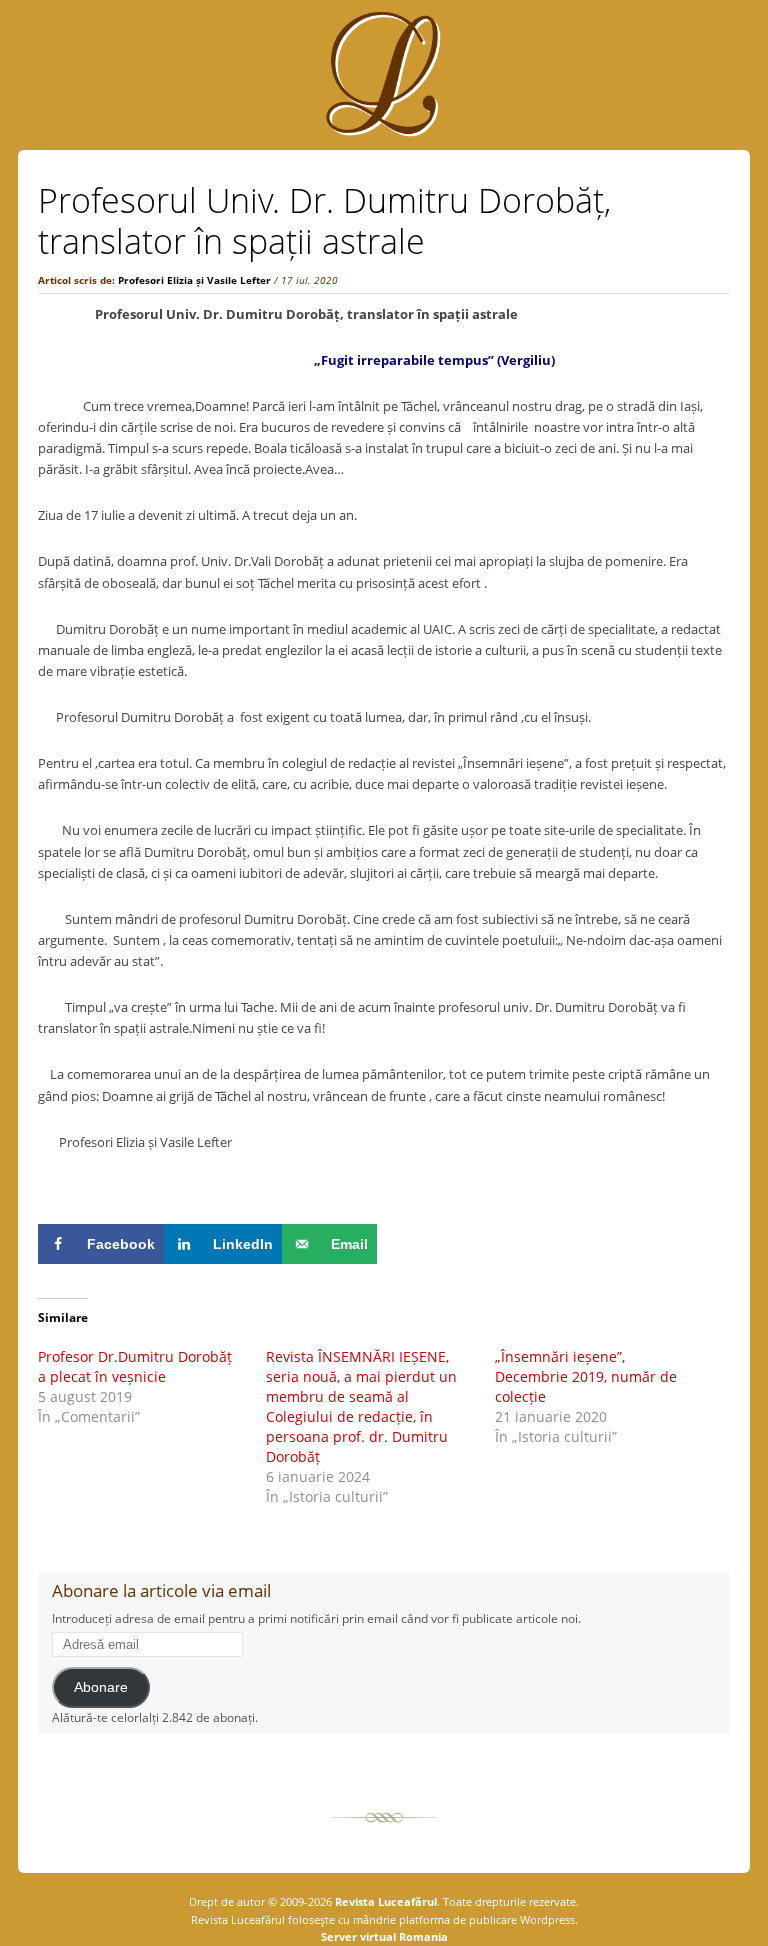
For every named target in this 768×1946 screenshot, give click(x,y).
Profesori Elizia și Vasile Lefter (194, 280)
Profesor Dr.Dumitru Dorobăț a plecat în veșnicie (135, 1366)
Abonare (101, 1687)
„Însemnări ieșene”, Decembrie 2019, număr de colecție (586, 1376)
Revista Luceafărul (384, 1901)
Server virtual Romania (384, 1936)
